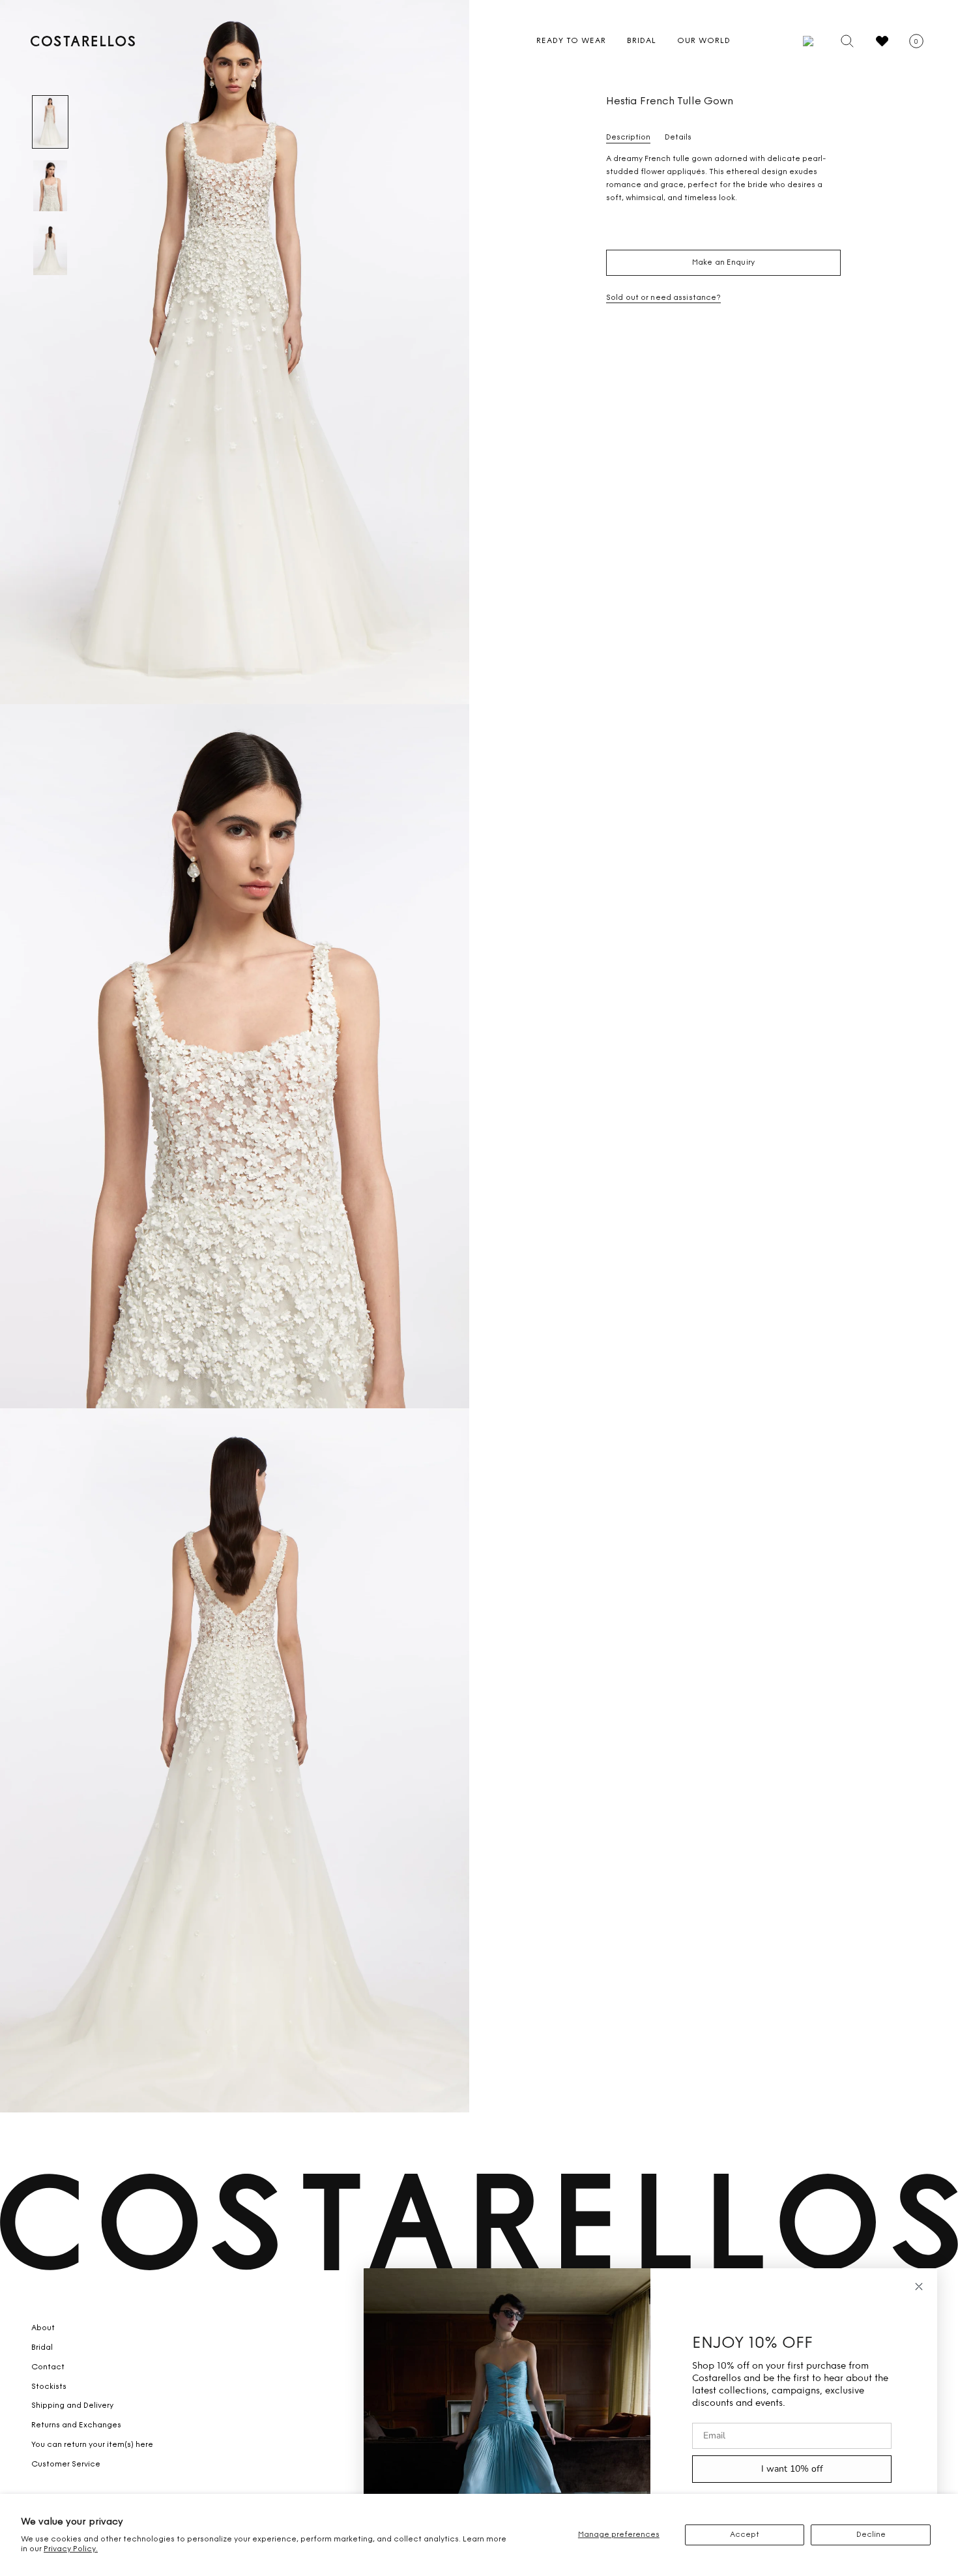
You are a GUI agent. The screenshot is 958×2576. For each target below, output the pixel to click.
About (43, 2328)
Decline (871, 2535)
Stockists (49, 2387)
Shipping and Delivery (72, 2406)
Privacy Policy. (71, 2549)
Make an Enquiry (723, 263)
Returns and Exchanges (76, 2425)
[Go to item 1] (50, 122)
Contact (48, 2367)
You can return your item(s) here (92, 2445)
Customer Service (66, 2465)
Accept (745, 2535)
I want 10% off (792, 2469)
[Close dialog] (919, 2287)
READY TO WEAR (571, 41)
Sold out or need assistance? (663, 298)
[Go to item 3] (50, 250)
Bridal (42, 2348)
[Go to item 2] (50, 186)
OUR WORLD (704, 41)
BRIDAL (642, 41)
